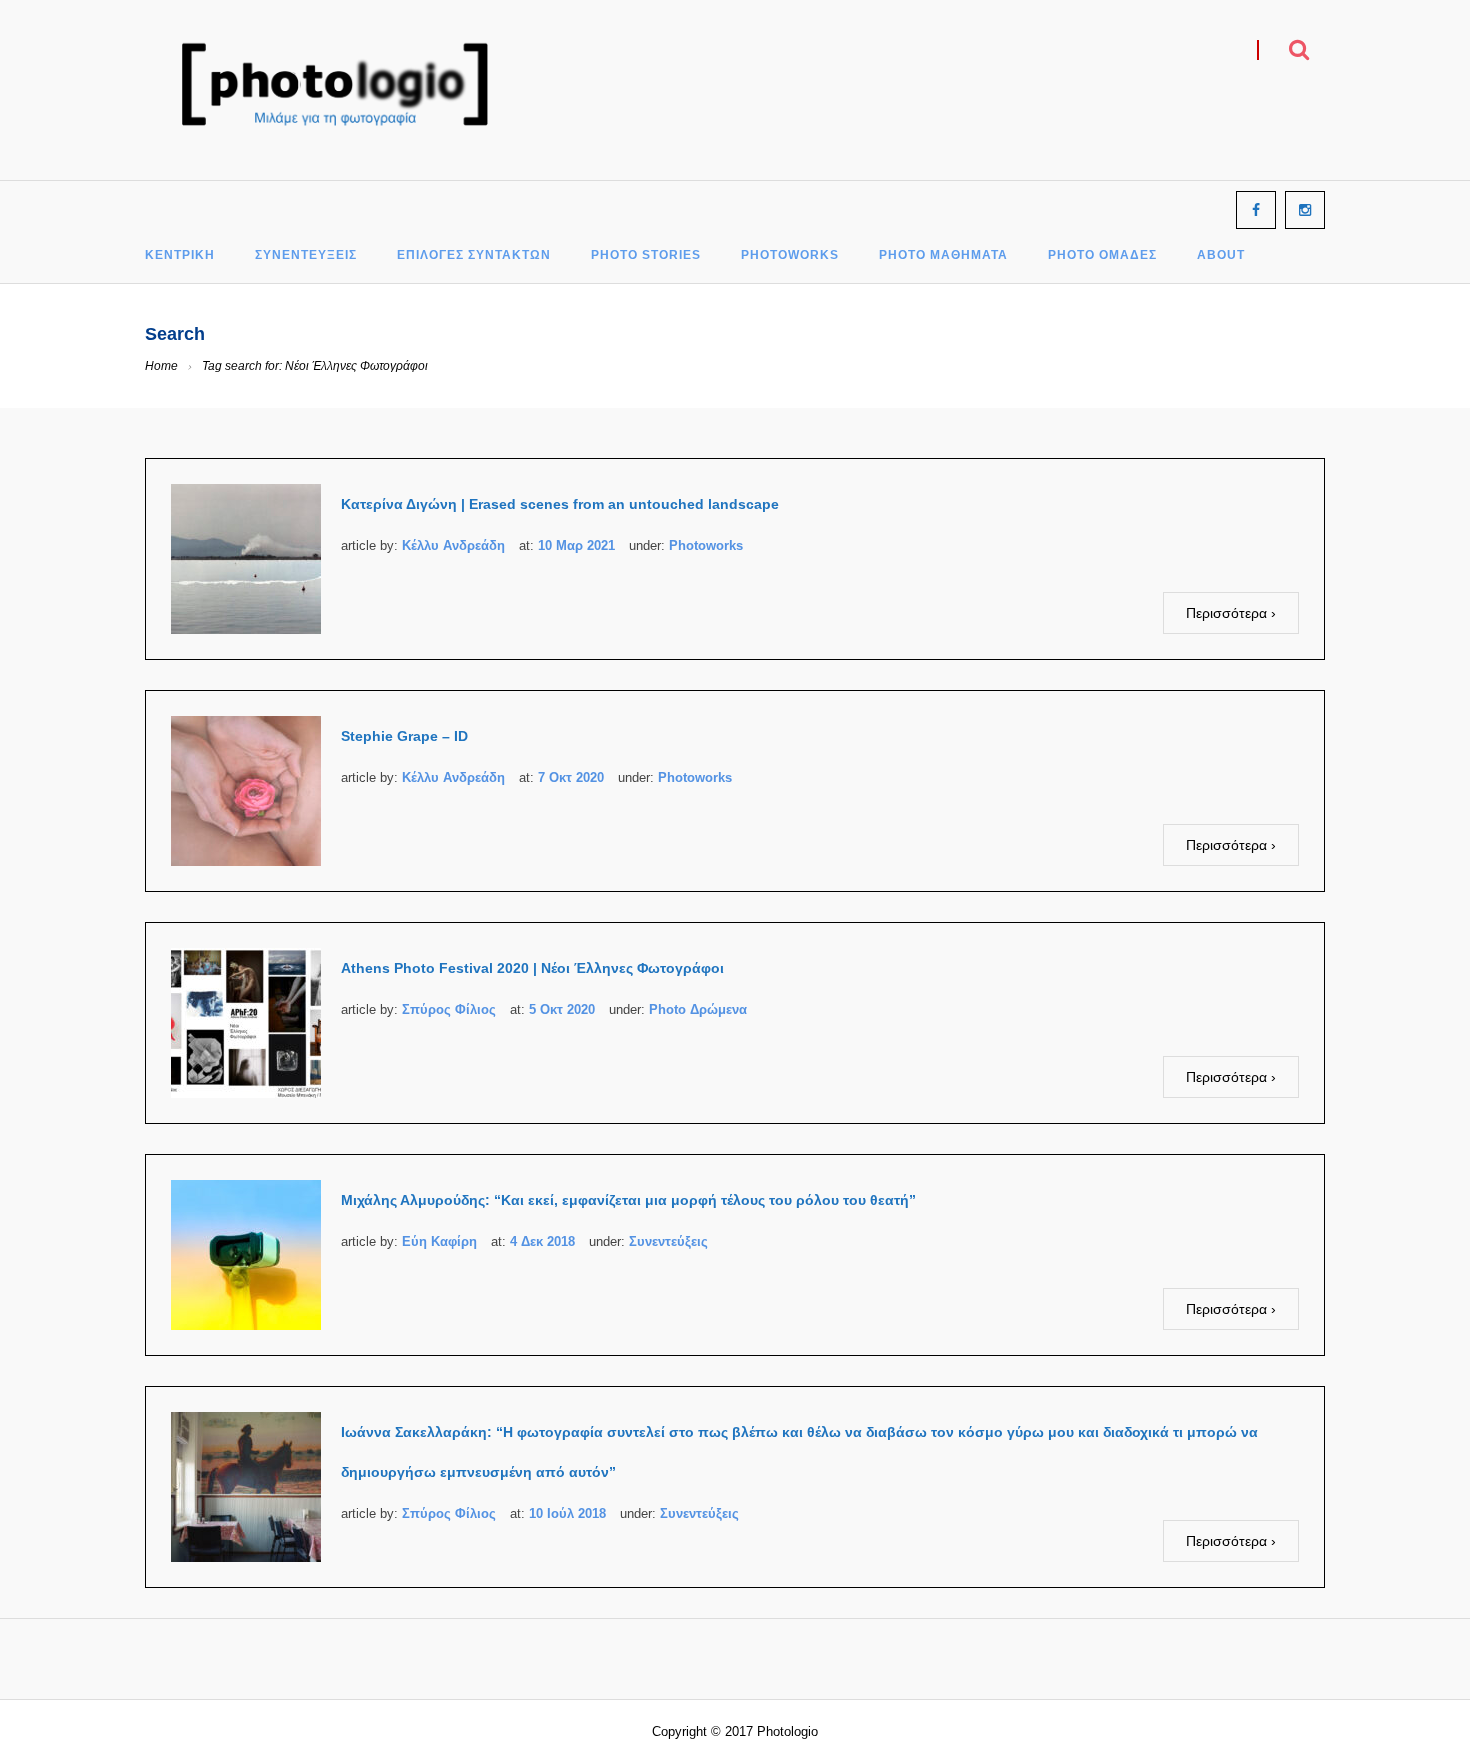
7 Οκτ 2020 (571, 777)
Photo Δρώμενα (698, 1009)
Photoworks (706, 545)
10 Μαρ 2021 (576, 545)
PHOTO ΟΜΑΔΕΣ (1102, 255)
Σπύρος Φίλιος (449, 1009)
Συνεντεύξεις (668, 1241)
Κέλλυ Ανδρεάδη (453, 545)
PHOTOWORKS (790, 255)
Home (161, 366)
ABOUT (1221, 255)
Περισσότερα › (1231, 613)
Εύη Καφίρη (439, 1241)
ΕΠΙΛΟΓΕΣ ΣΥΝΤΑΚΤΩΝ (474, 255)
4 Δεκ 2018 (542, 1241)
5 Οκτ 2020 (562, 1009)
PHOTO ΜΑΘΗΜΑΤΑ (943, 255)
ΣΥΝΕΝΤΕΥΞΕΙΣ (306, 255)
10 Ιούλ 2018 (567, 1513)
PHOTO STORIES (646, 255)
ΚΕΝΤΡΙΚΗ (180, 255)
